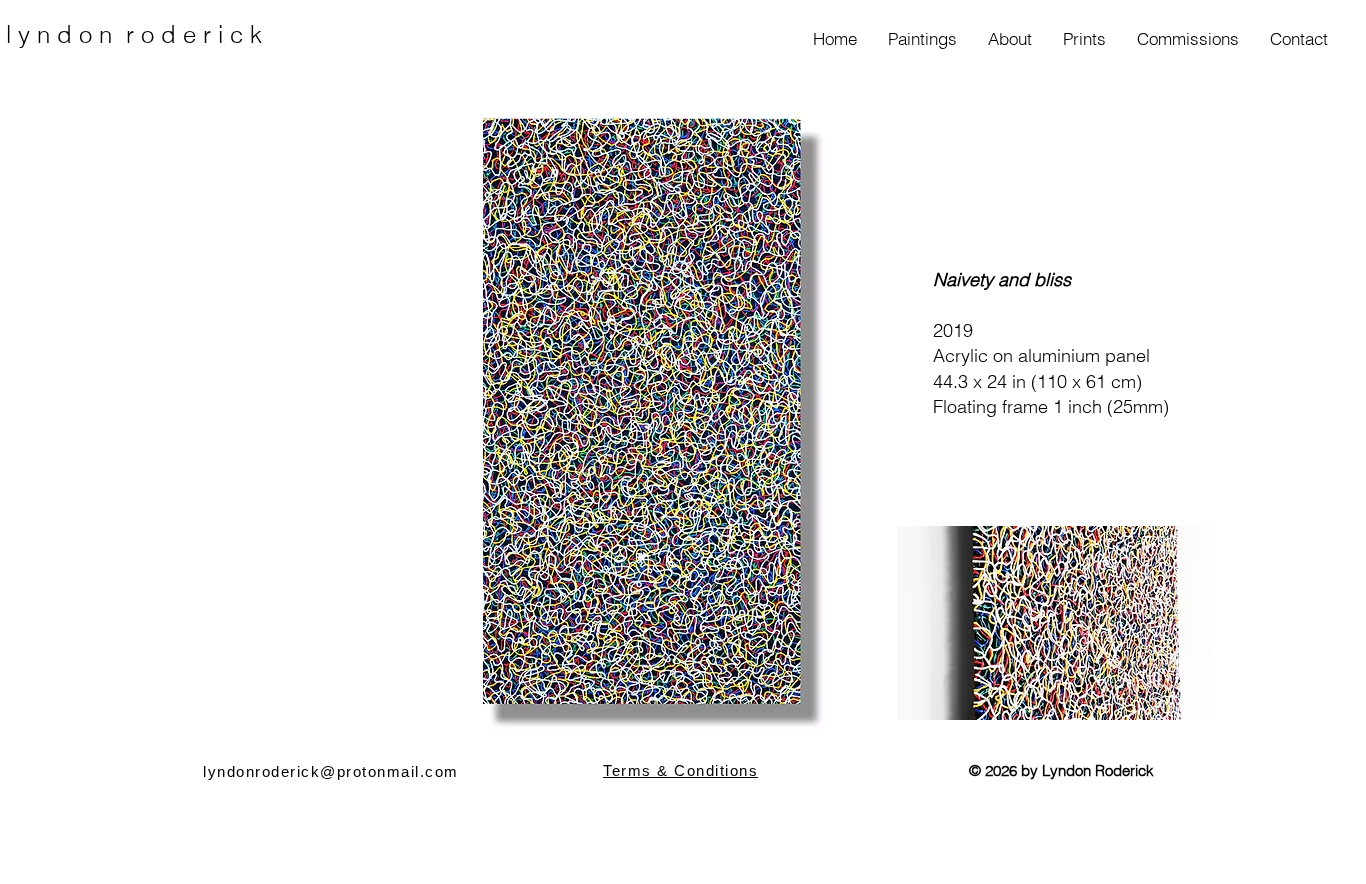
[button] (922, 39)
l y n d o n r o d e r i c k (134, 34)
